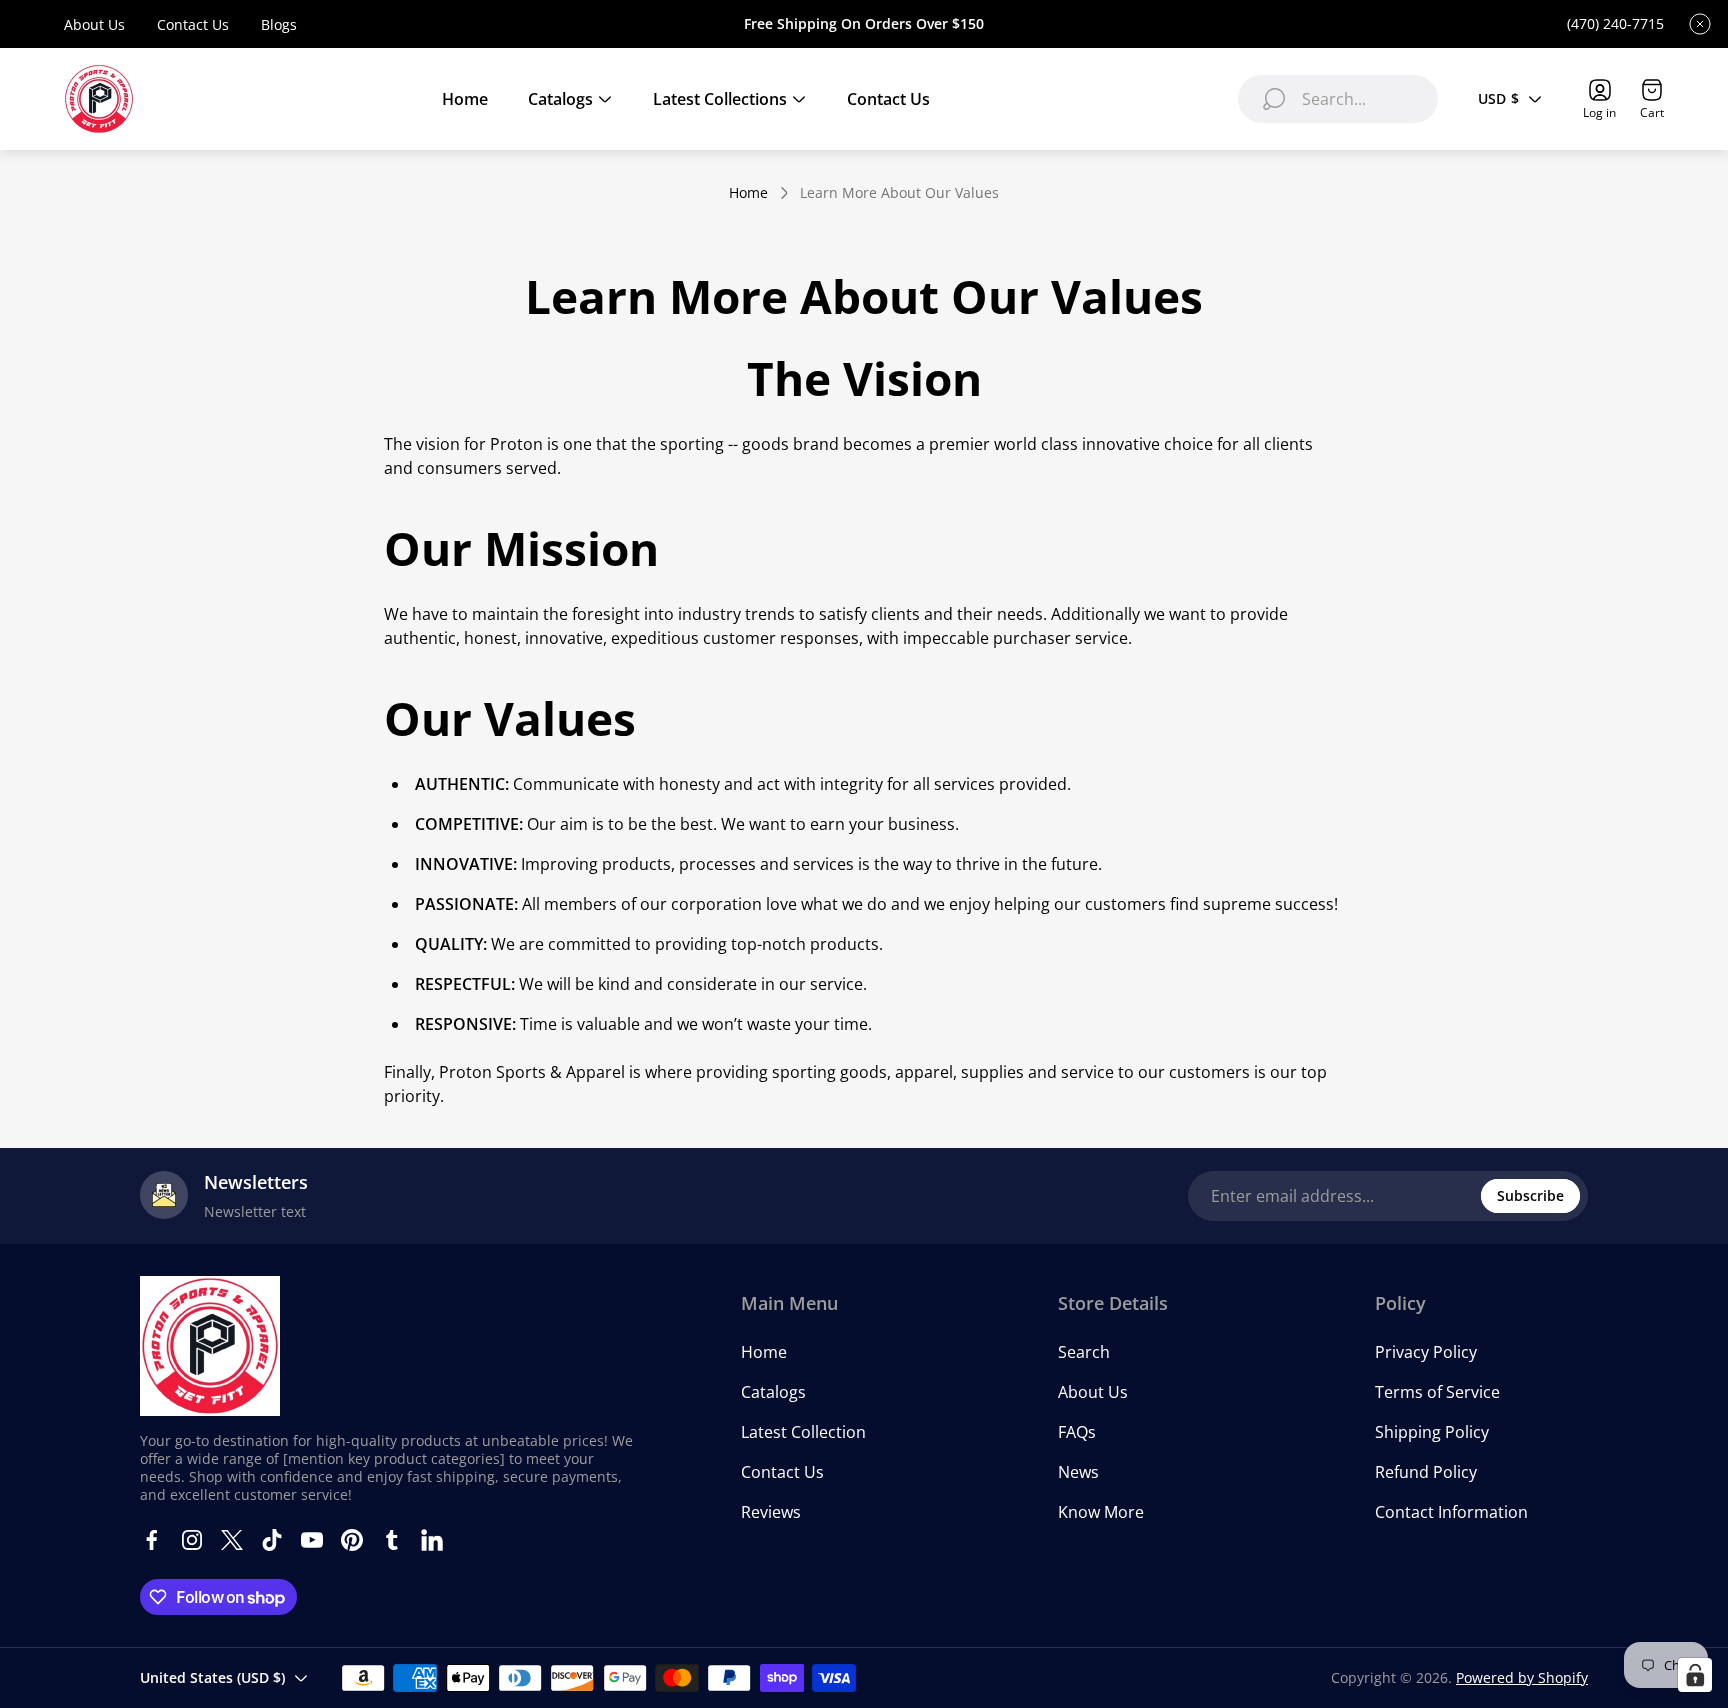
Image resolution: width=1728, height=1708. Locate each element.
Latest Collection (803, 1432)
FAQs (1077, 1432)
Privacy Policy (1426, 1352)
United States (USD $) (212, 1677)
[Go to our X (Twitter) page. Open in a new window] (232, 1540)
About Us (94, 24)
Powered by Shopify (1522, 1677)
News (1078, 1472)
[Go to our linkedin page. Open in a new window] (432, 1540)
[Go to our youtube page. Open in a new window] (312, 1540)
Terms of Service (1437, 1392)
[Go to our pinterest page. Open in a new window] (352, 1540)
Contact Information (1451, 1512)
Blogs (279, 24)
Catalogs (773, 1392)
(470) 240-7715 (1615, 24)
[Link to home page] (210, 1346)
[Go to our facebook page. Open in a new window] (152, 1540)
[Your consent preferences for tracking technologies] (1695, 1675)
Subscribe (1530, 1195)
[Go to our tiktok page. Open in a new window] (272, 1540)
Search (1084, 1352)
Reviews (771, 1512)
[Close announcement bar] (1700, 24)
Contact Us (193, 24)
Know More (1101, 1512)
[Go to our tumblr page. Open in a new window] (392, 1540)
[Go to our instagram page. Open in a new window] (192, 1540)
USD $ (1498, 98)
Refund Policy (1426, 1472)
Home (748, 193)
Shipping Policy (1432, 1432)
